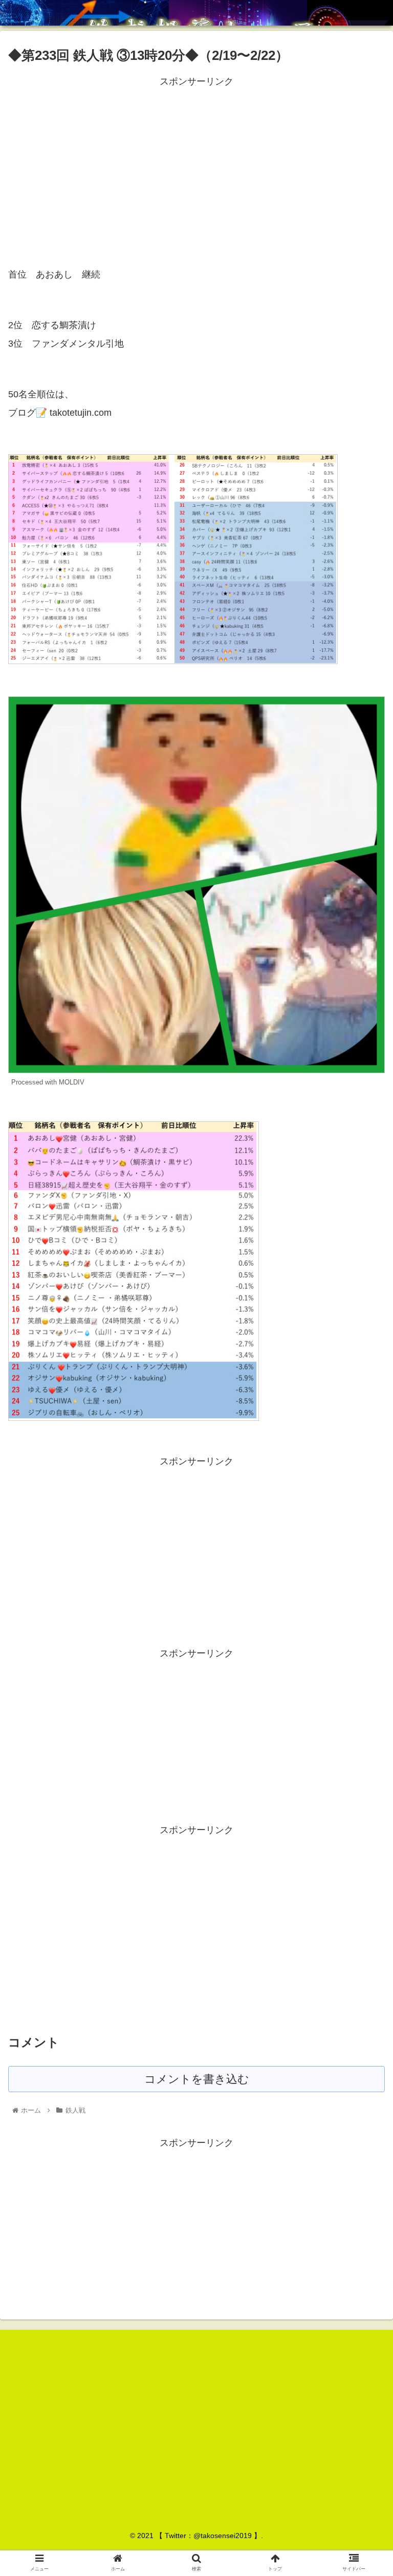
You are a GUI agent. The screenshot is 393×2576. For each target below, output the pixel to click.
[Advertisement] (196, 161)
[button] (363, 1507)
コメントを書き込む (197, 2079)
